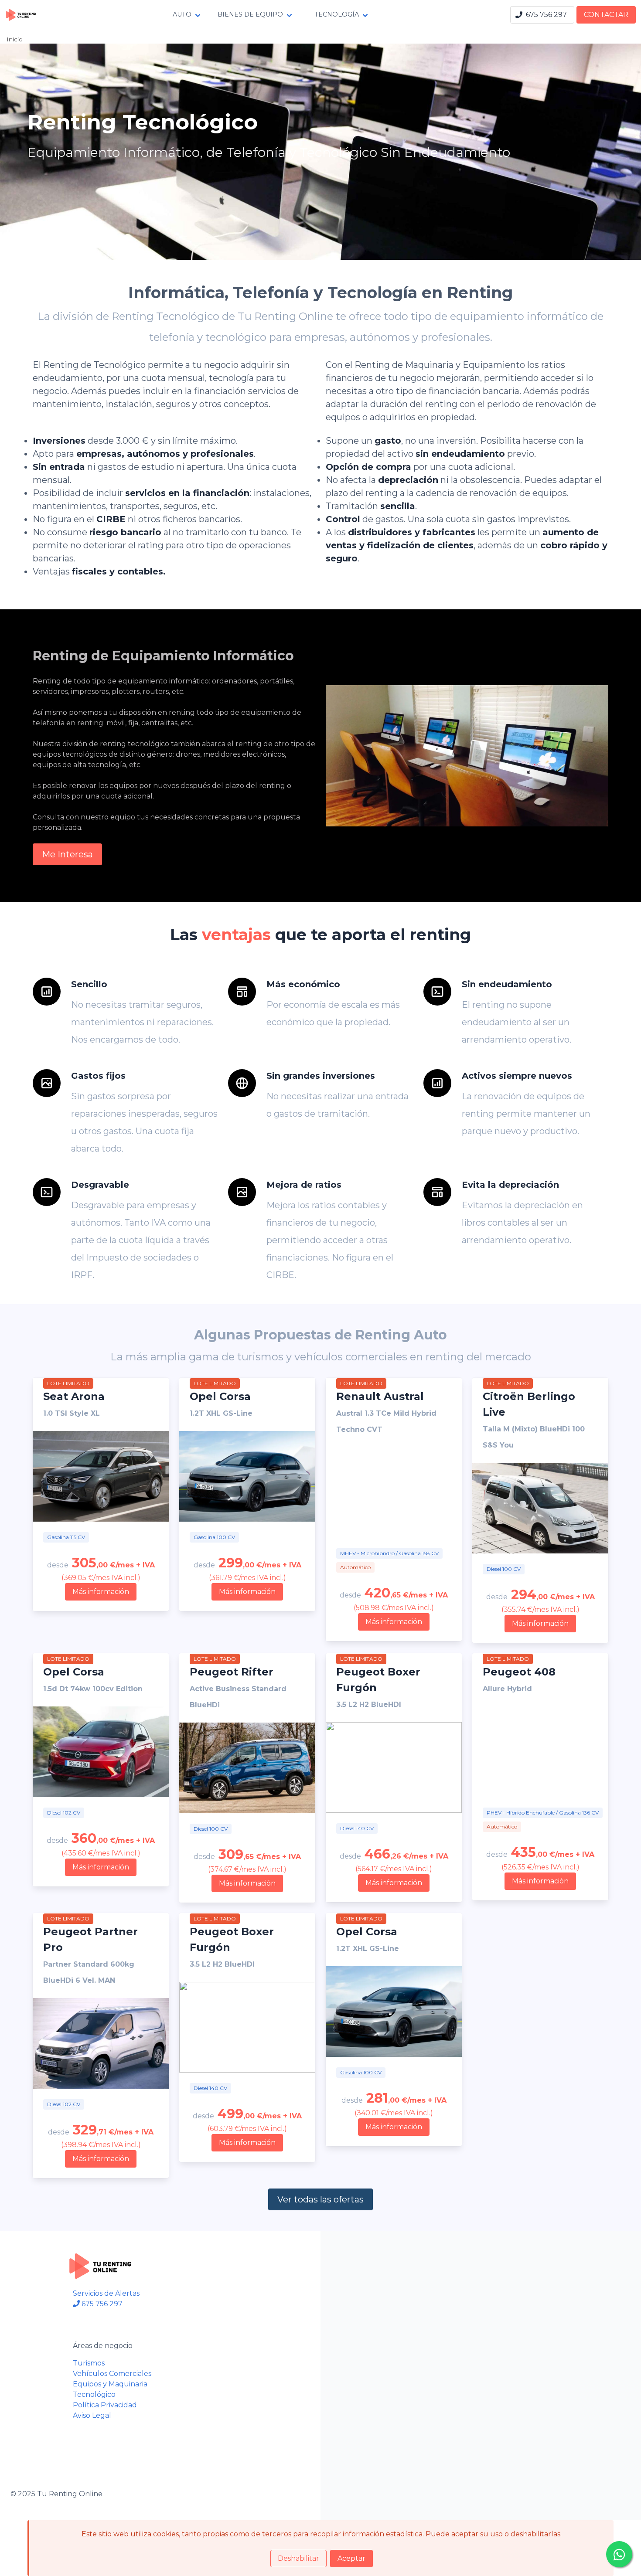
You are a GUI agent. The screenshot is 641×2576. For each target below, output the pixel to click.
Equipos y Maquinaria (110, 2384)
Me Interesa (67, 854)
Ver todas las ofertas (320, 2199)
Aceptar (351, 2558)
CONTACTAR (606, 15)
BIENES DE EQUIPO (250, 14)
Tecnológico (94, 2394)
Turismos (89, 2363)
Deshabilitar (298, 2558)
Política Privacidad (105, 2405)
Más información (101, 1592)
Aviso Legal (92, 2415)
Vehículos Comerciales (112, 2374)
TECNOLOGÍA (337, 14)
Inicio (15, 39)
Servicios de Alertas (106, 2293)
